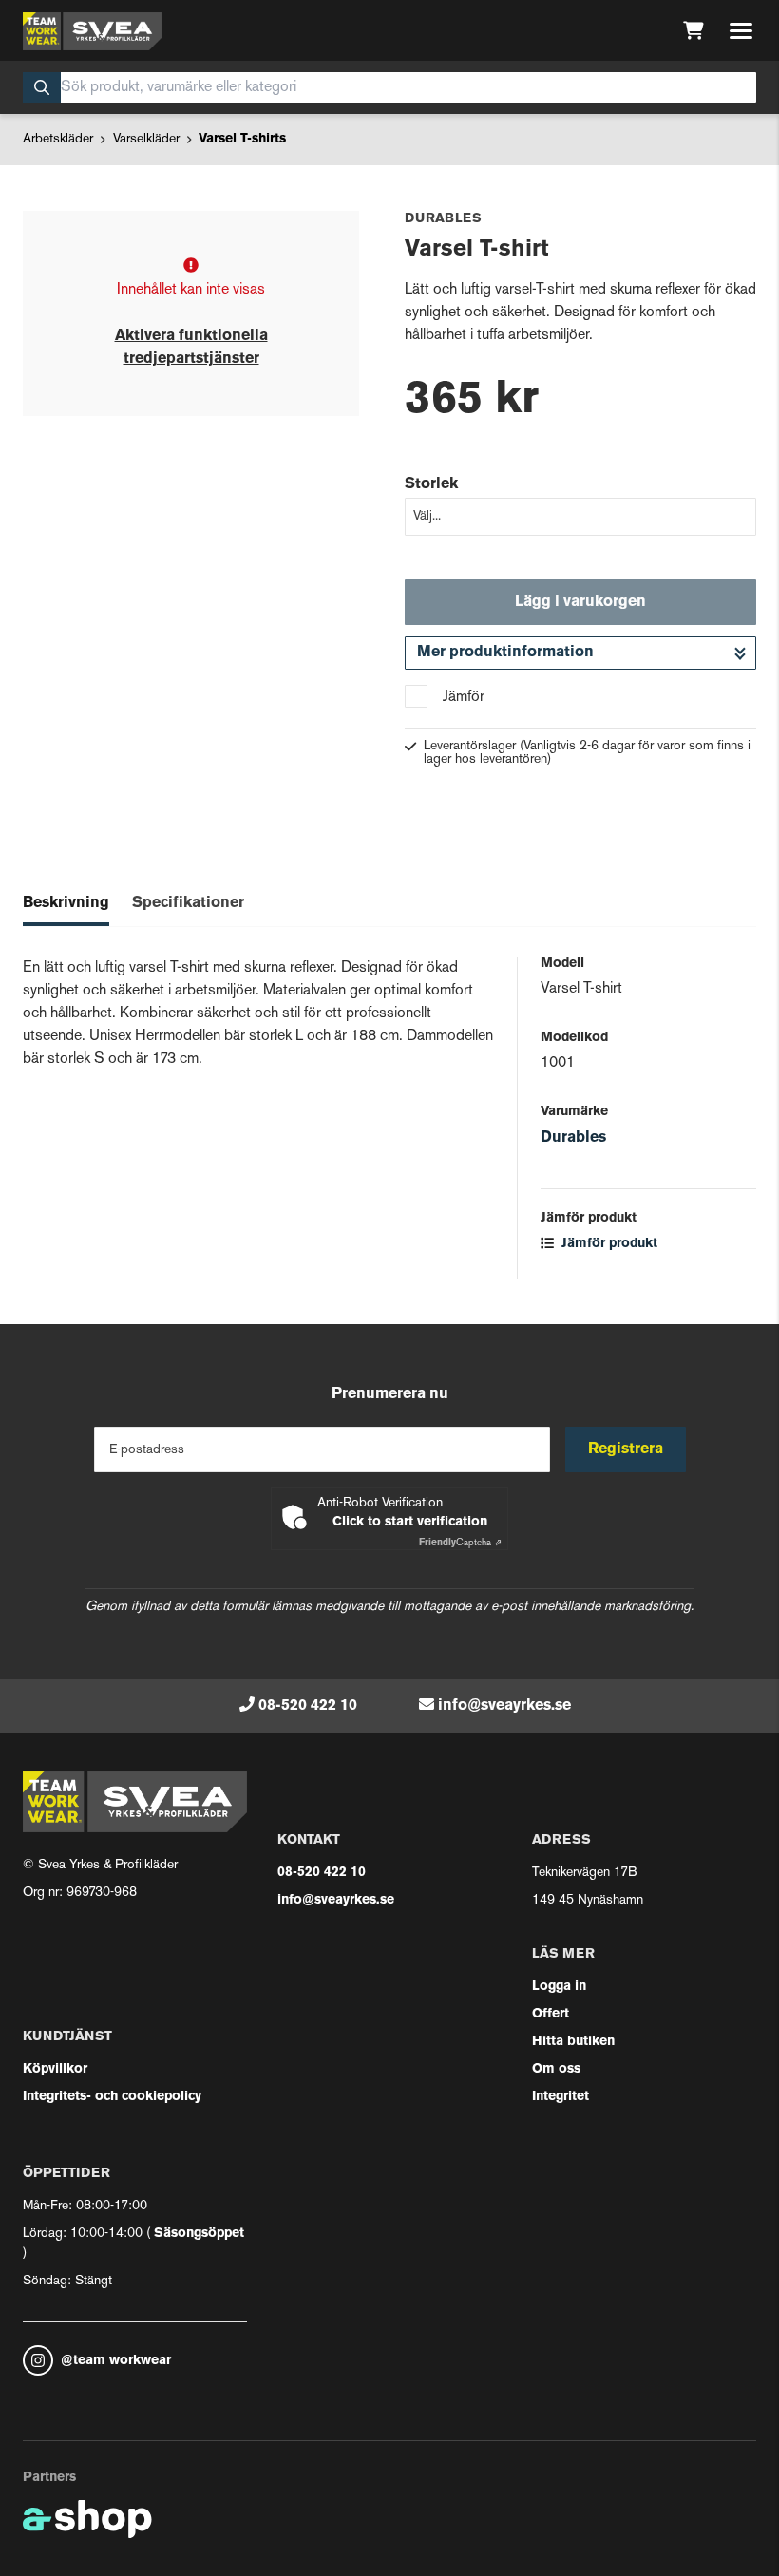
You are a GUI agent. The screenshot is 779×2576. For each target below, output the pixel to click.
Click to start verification (410, 1522)
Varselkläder (146, 139)
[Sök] (42, 87)
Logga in (559, 1987)
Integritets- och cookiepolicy (112, 2097)
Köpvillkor (55, 2069)
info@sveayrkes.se (504, 1706)
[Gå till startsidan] (92, 31)
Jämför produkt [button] (608, 1244)
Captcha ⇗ (460, 1543)
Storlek (431, 484)
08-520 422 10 (308, 1706)
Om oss (556, 2069)
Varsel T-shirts (242, 139)
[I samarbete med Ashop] (87, 2519)
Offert (551, 2014)
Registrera (626, 1449)
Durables (573, 1138)
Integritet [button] (560, 2097)
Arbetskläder (58, 139)
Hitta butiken (573, 2042)
